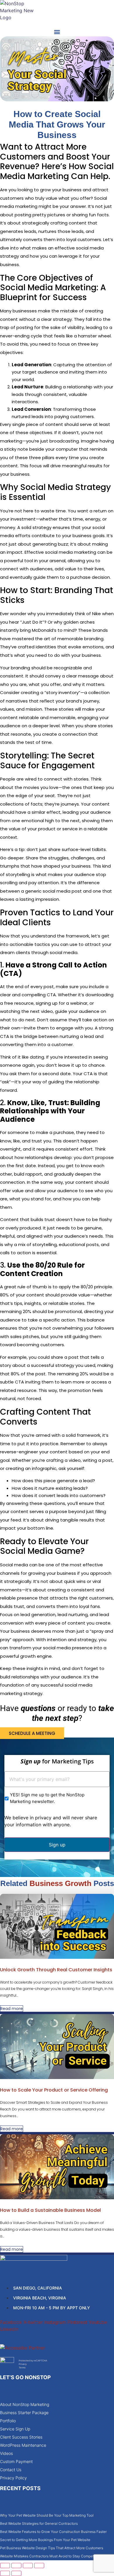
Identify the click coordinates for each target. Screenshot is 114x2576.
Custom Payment (16, 2461)
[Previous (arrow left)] (5, 2573)
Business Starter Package (24, 2413)
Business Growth (61, 1883)
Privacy (23, 2364)
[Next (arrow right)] (16, 2573)
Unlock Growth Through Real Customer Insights (56, 1970)
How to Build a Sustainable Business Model (50, 2210)
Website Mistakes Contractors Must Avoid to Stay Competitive (50, 2556)
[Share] (28, 2566)
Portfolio (8, 2421)
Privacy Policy (13, 2478)
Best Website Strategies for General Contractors (39, 2523)
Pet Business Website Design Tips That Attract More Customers (52, 2548)
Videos (6, 2453)
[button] (57, 32)
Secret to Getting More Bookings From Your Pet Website (45, 2540)
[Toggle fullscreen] (16, 2566)
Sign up (57, 1845)
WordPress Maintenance (23, 2445)
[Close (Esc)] (39, 2566)
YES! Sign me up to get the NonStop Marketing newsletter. (47, 1798)
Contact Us (11, 2470)
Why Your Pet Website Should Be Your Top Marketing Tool (47, 2515)
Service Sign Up (15, 2429)
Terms (22, 2368)
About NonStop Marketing (25, 2404)
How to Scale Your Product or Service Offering (54, 2090)
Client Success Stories (21, 2437)
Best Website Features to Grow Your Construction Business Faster (53, 2532)
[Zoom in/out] (5, 2566)
